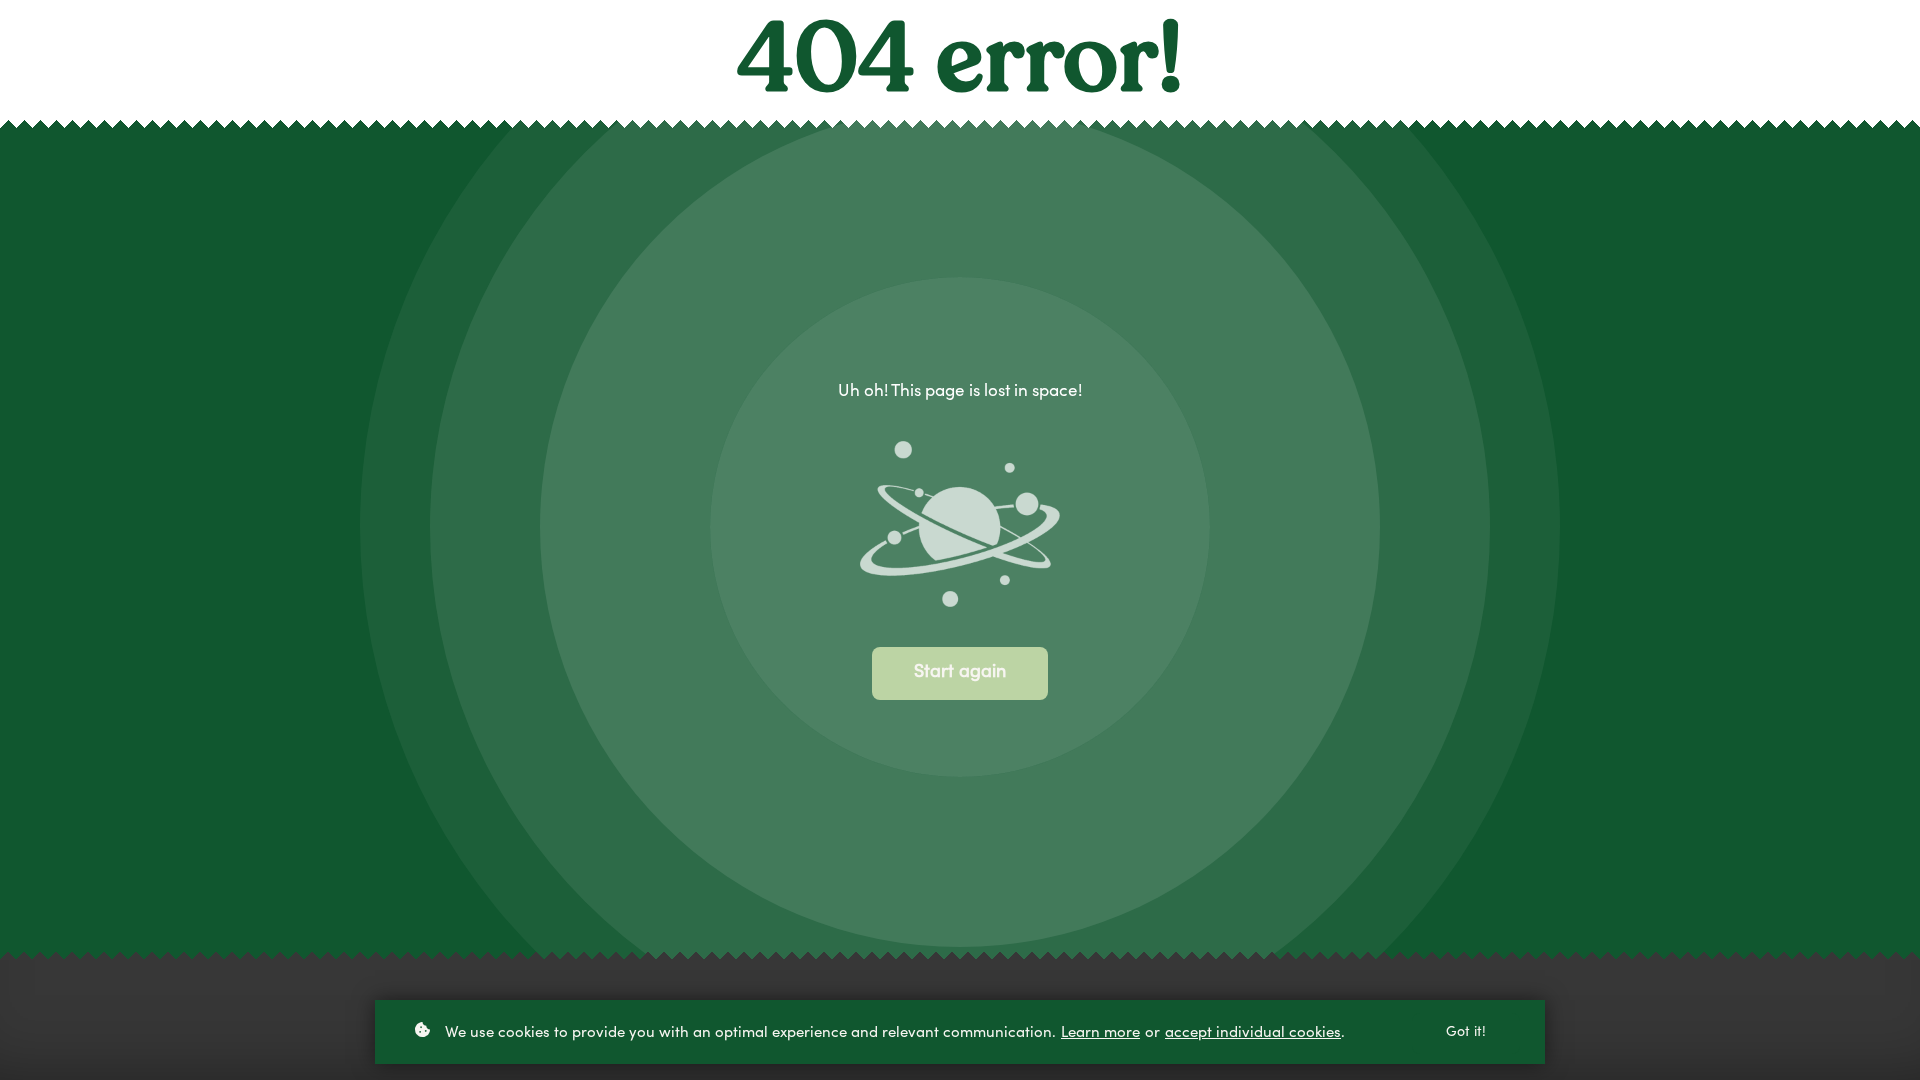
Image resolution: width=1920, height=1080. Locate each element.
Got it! (1466, 1033)
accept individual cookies (1253, 1033)
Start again (960, 673)
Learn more (1100, 1033)
